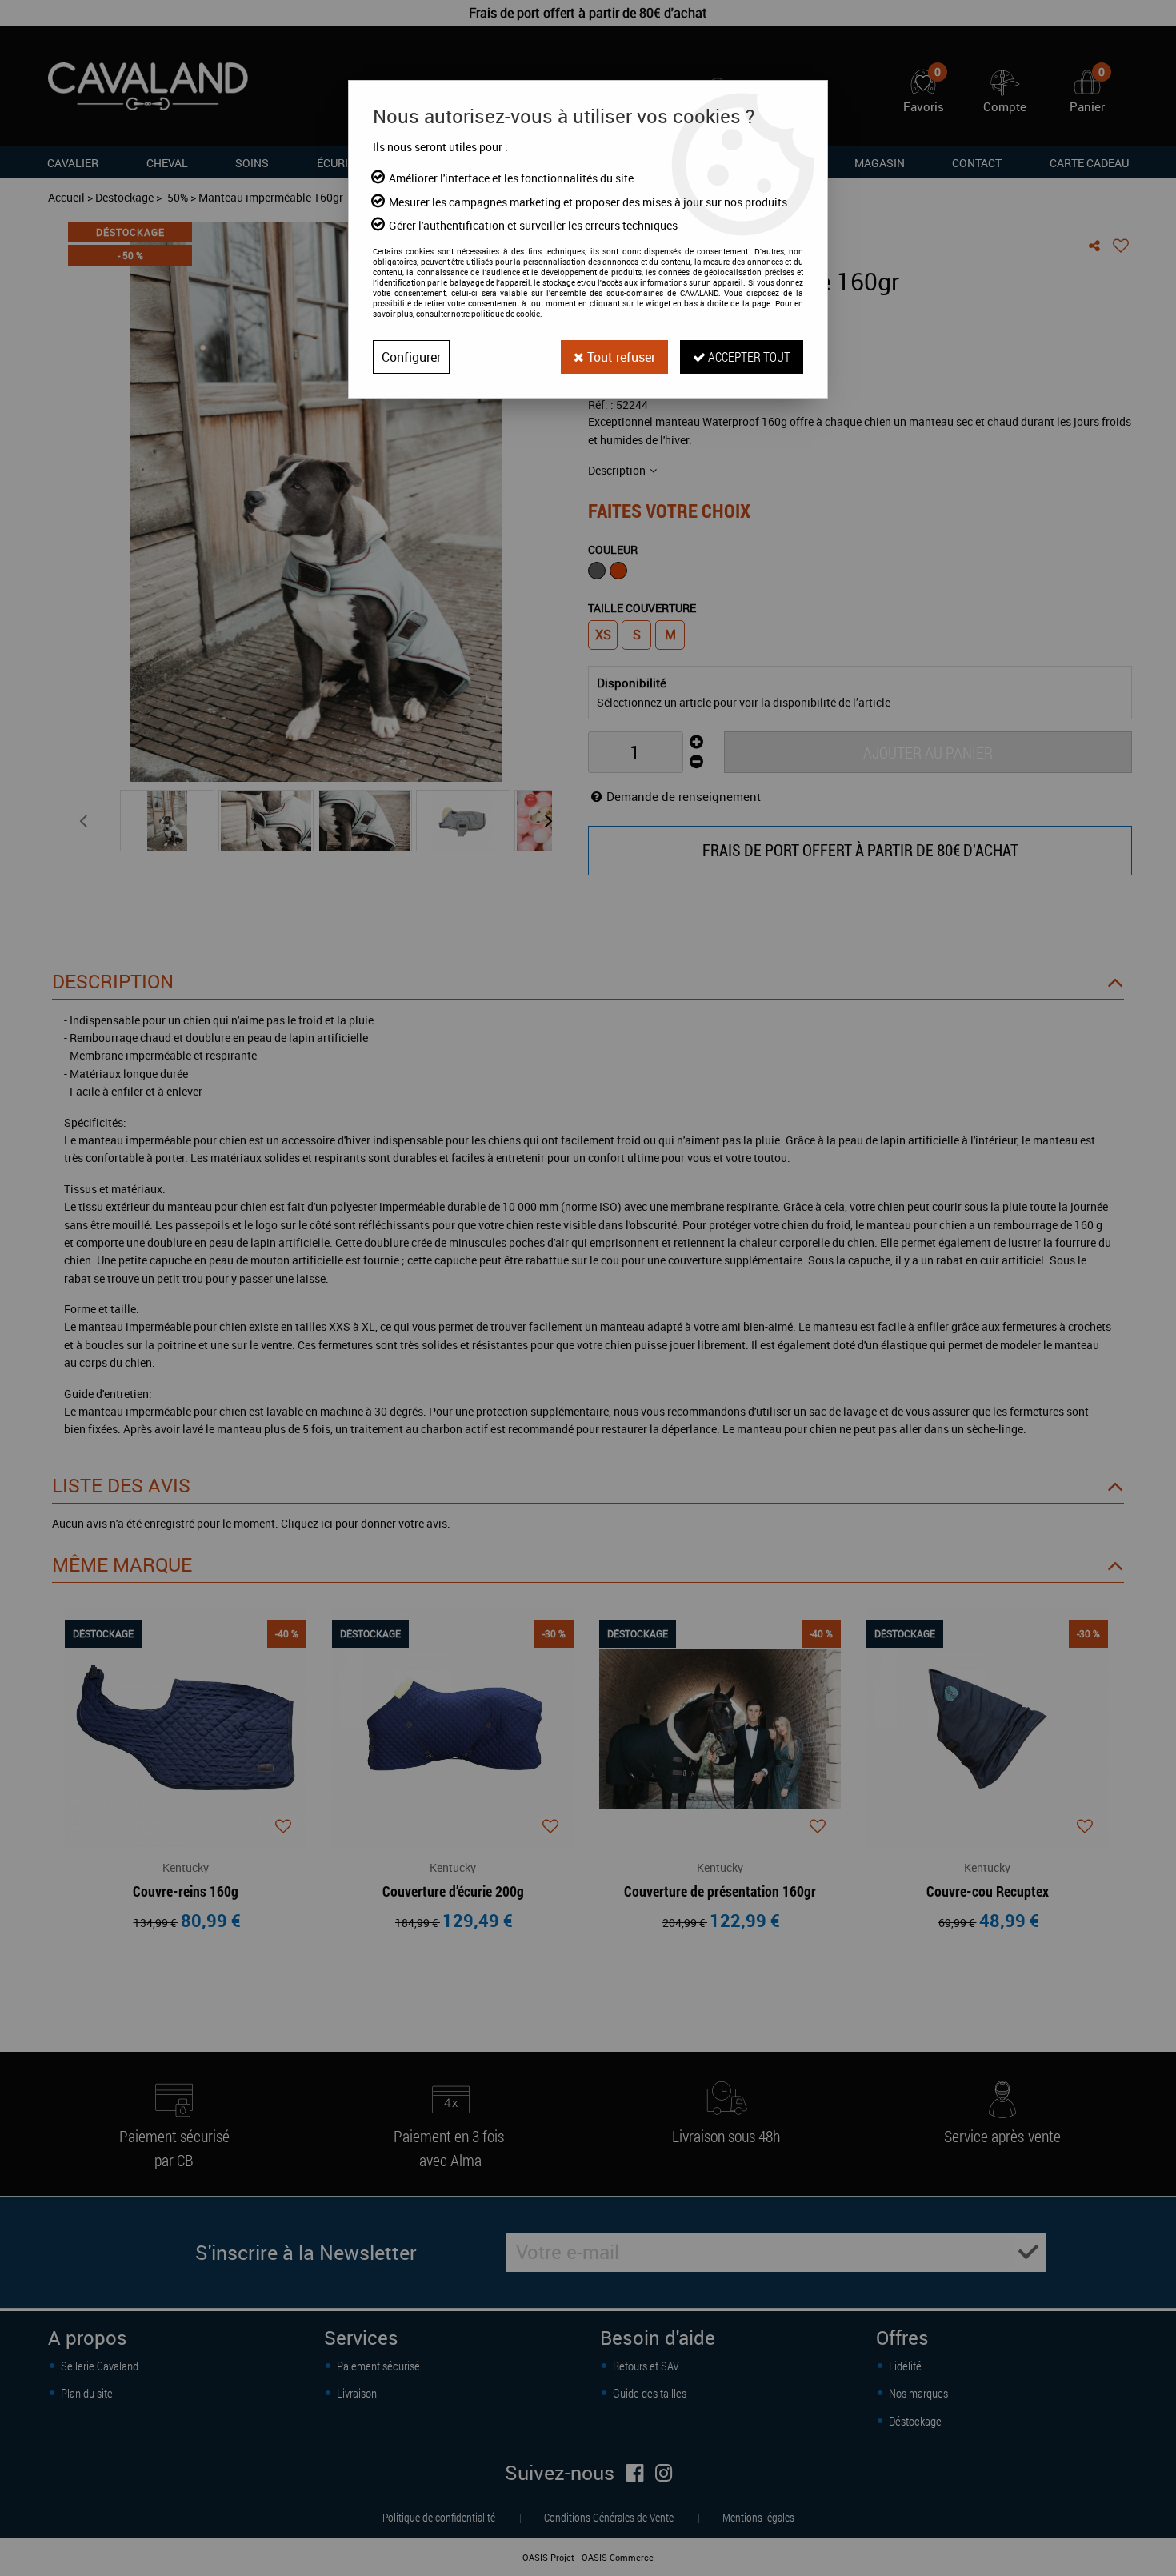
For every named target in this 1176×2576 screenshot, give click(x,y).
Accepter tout (748, 357)
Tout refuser (620, 357)
